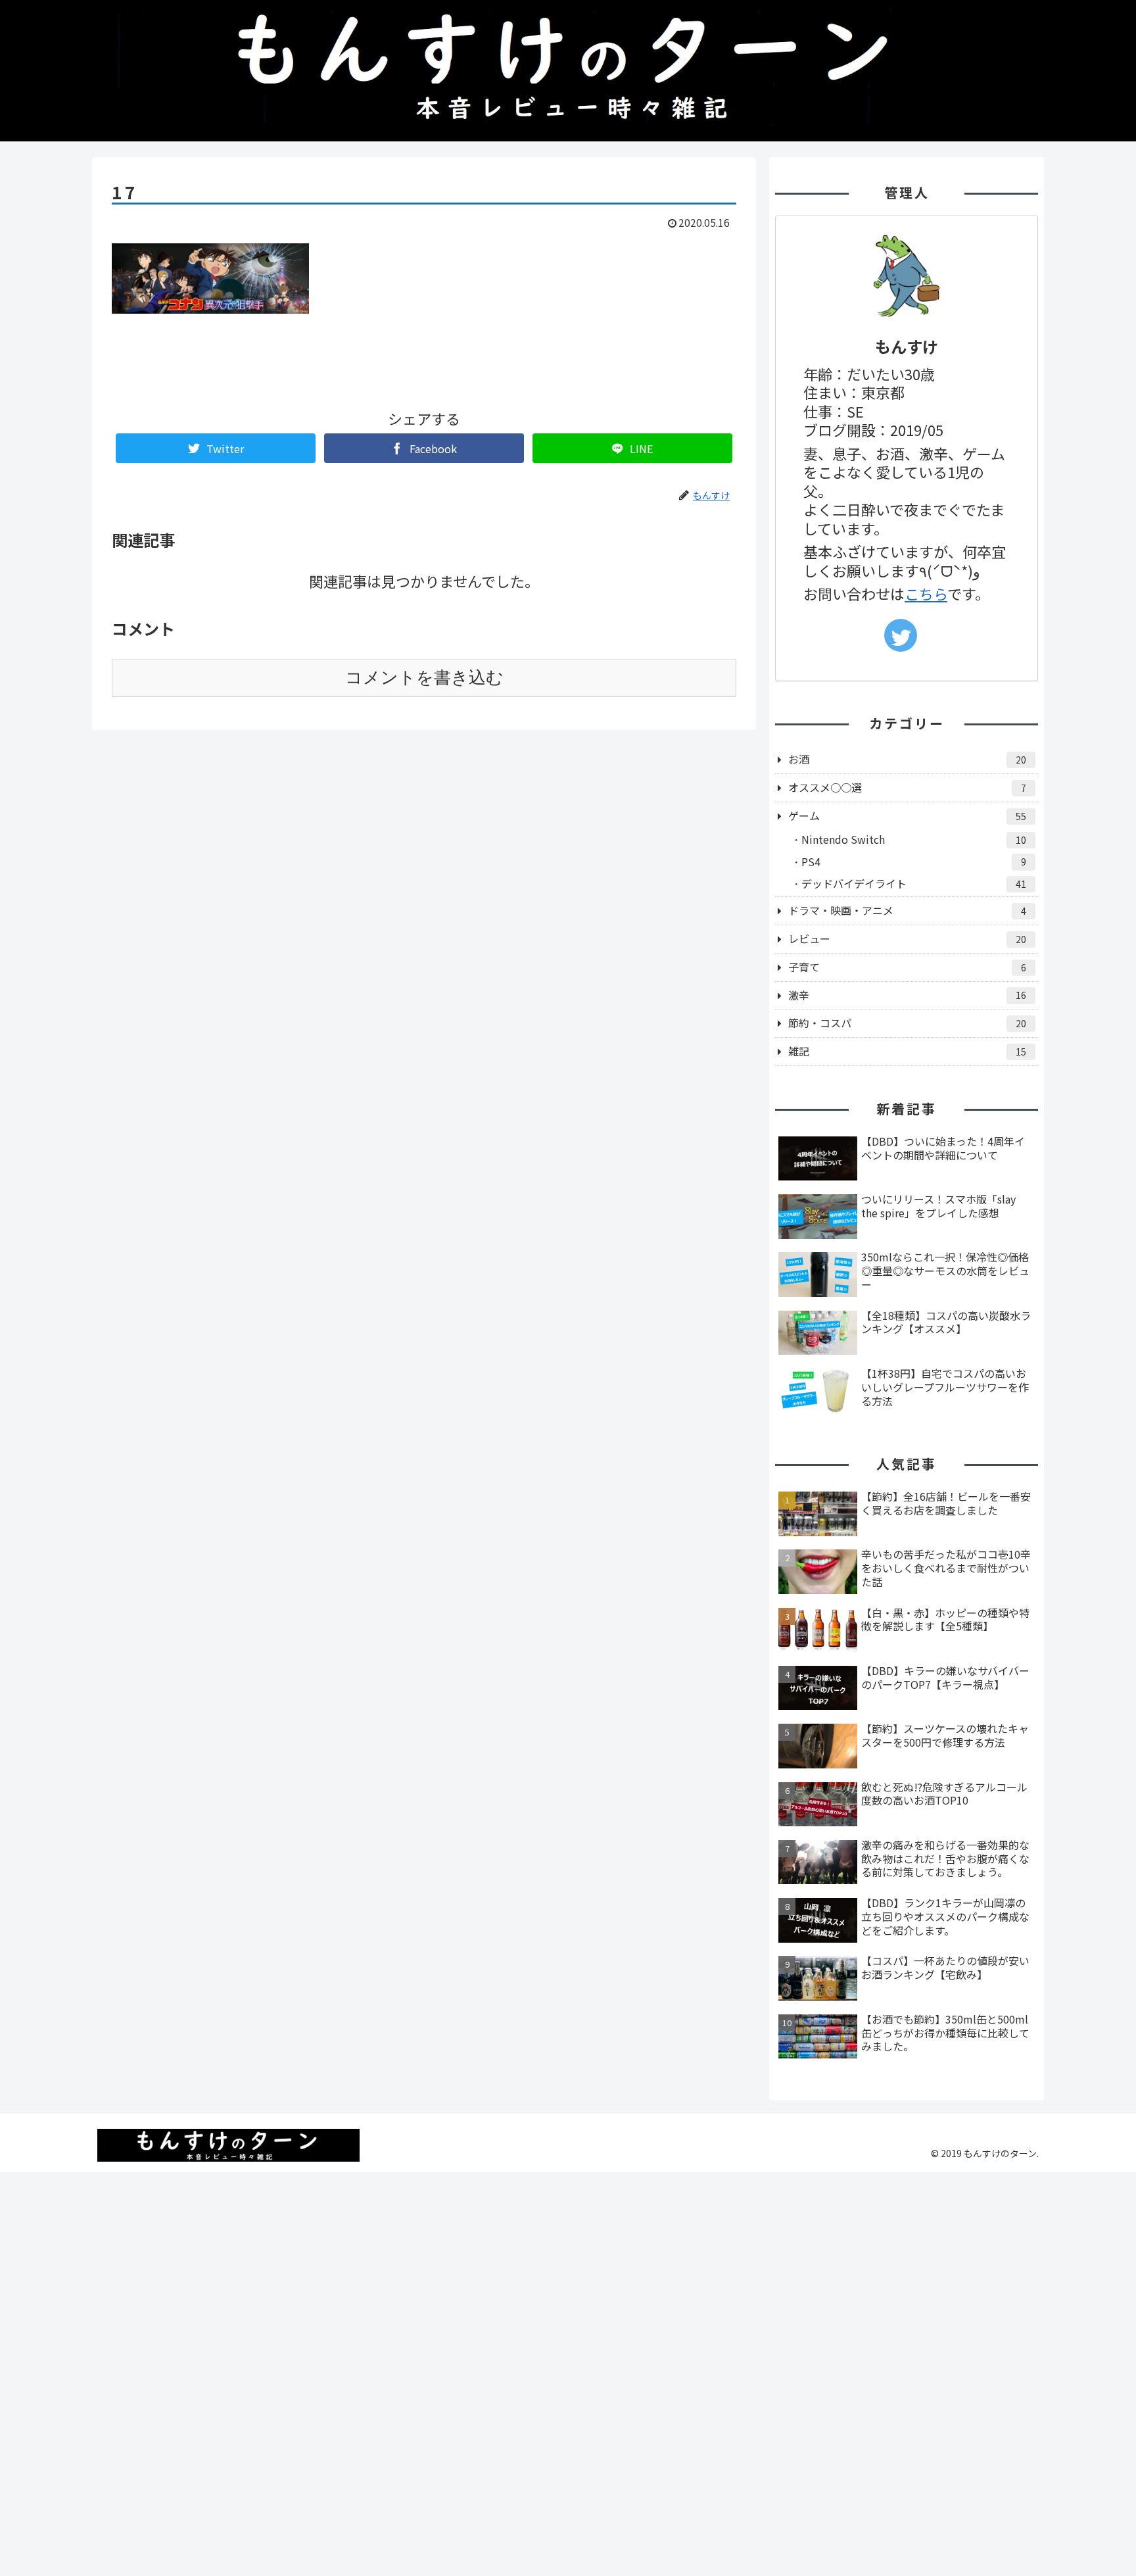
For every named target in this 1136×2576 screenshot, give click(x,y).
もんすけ (907, 346)
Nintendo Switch (914, 839)
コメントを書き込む (424, 677)
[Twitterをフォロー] (901, 635)
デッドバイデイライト (914, 883)
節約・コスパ (907, 1023)
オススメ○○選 (907, 787)
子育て (907, 967)
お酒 (907, 759)
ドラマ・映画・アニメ (907, 910)
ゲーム (907, 815)
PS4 (914, 862)
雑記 (907, 1051)
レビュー (907, 938)
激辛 (907, 995)
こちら (926, 593)
